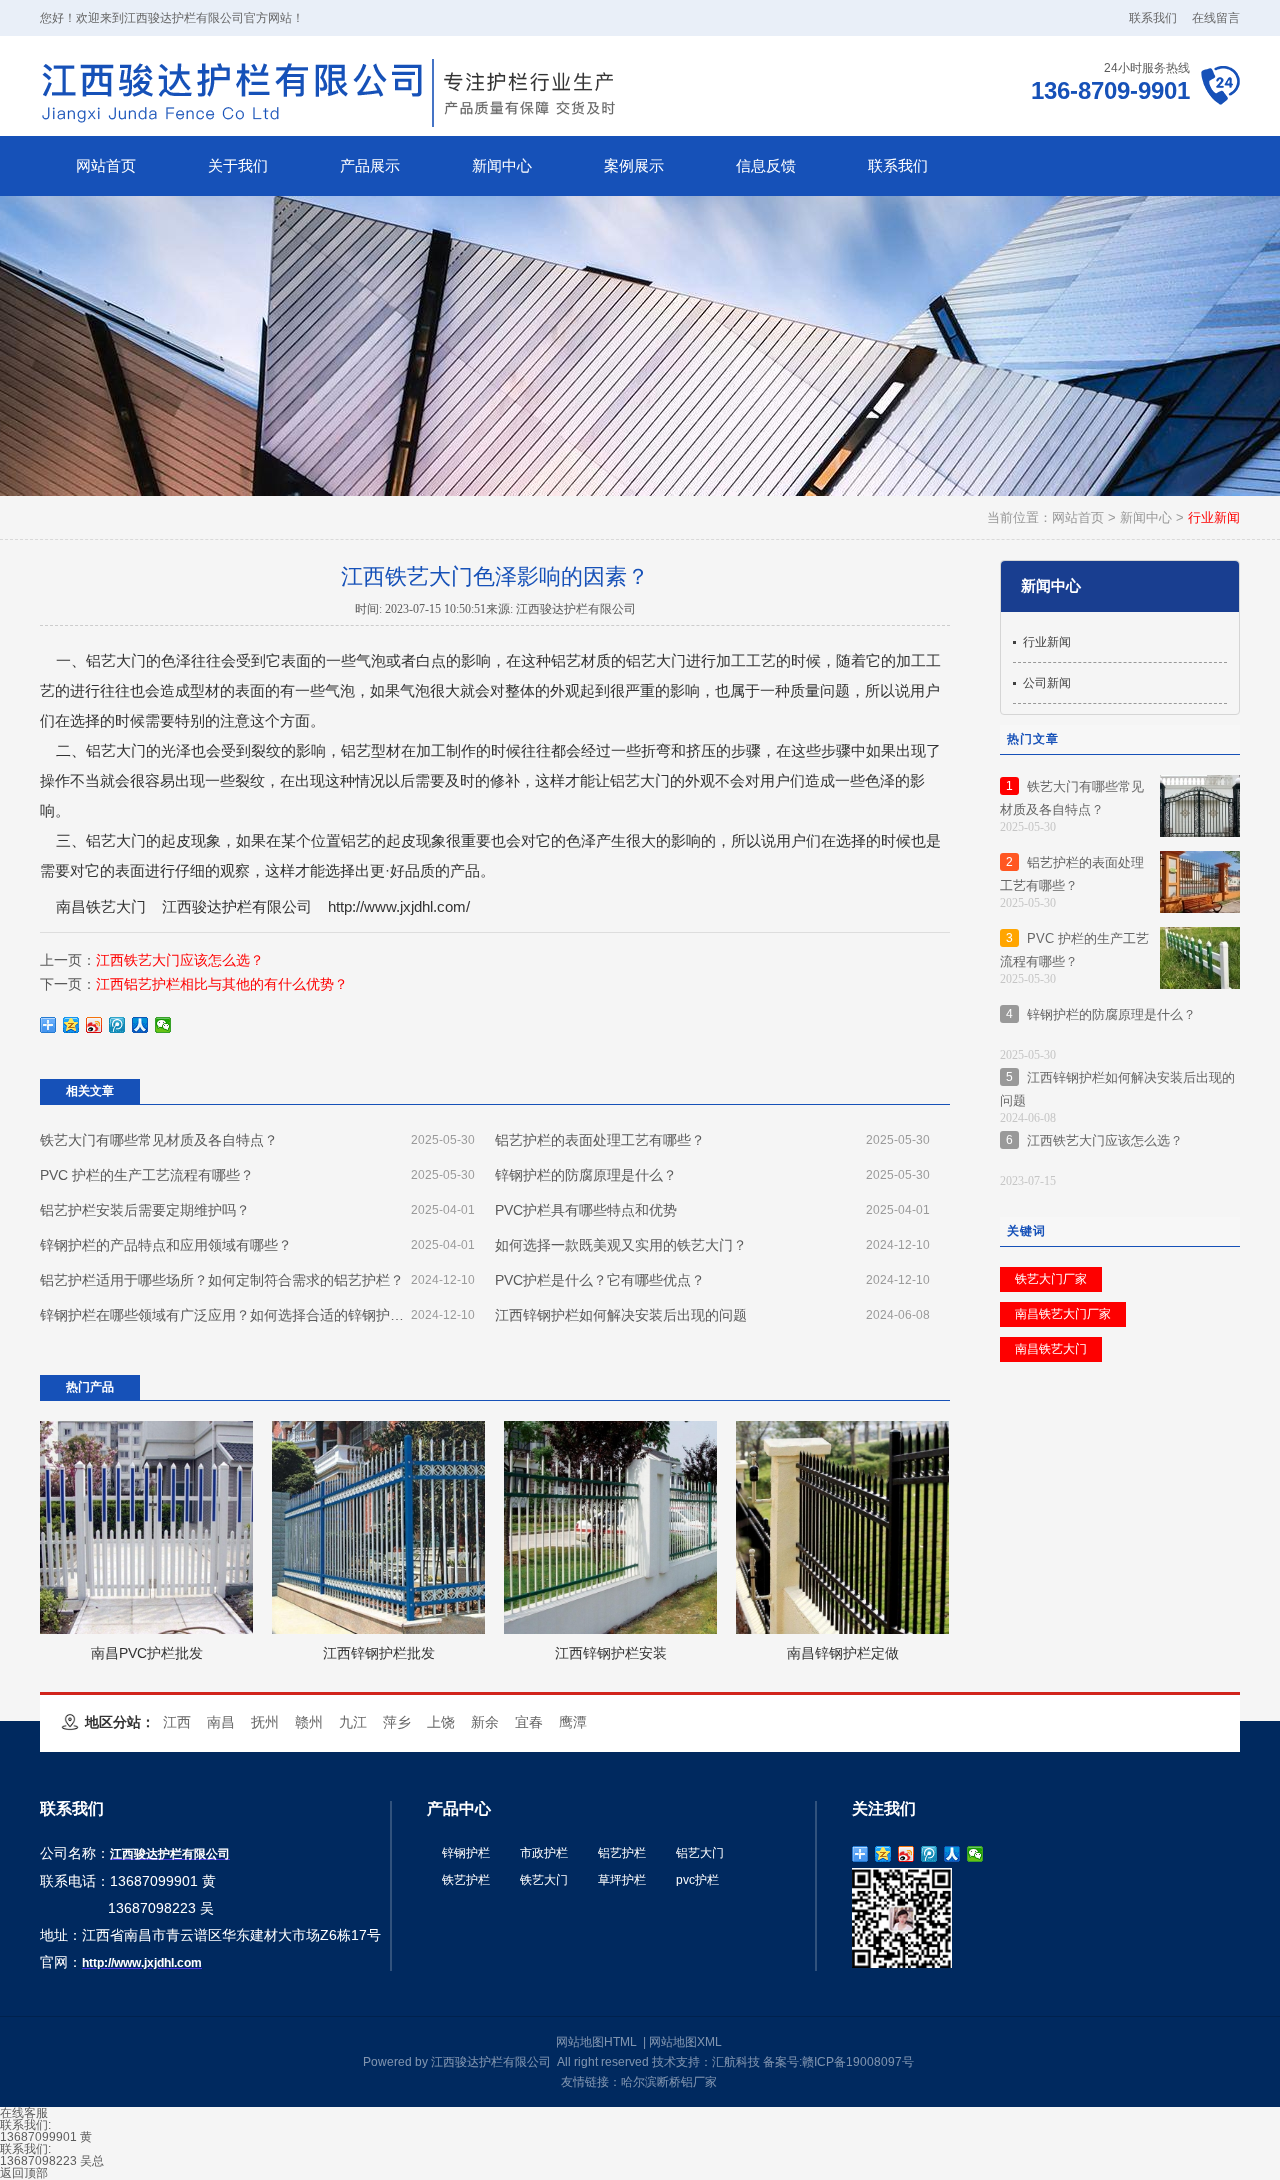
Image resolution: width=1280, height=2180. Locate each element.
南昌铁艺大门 (101, 906)
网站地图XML (685, 2042)
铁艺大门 (544, 1880)
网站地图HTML (596, 2042)
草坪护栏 (622, 1880)
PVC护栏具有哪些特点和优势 (712, 1210)
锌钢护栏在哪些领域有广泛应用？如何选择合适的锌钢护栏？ (257, 1315)
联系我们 (1153, 18)
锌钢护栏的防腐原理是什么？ (712, 1175)
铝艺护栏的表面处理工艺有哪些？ (712, 1140)
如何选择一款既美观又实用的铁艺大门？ (712, 1245)
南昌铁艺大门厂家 (1063, 1314)
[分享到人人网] (140, 1025)
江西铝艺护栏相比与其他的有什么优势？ (222, 984)
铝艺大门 (700, 1853)
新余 (485, 1722)
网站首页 (1078, 517)
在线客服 (24, 2113)
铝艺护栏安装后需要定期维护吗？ (257, 1210)
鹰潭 (573, 1722)
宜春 (529, 1722)
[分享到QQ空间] (71, 1025)
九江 (353, 1722)
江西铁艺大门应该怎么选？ (180, 960)
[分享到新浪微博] (94, 1025)
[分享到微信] (163, 1025)
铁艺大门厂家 (1051, 1279)
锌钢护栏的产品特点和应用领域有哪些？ (257, 1245)
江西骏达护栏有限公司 (237, 906)
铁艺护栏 (466, 1880)
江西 (177, 1722)
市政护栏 (544, 1853)
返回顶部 (24, 2173)
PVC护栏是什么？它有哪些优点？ (712, 1280)
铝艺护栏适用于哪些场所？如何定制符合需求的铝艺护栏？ (257, 1280)
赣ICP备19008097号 (858, 2062)
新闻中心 (1146, 517)
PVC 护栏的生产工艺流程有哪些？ (257, 1175)
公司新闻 (1047, 683)
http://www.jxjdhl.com (142, 1963)
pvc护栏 (697, 1880)
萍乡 (397, 1722)
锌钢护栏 (466, 1853)
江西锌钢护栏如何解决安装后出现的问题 (712, 1315)
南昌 (221, 1722)
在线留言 (1216, 18)
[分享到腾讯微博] (117, 1025)
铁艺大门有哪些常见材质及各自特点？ (257, 1140)
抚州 (265, 1722)
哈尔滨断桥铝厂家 (669, 2082)
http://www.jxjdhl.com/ (399, 906)
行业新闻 (1214, 517)
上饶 (441, 1722)
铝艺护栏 (622, 1853)
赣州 (309, 1722)
